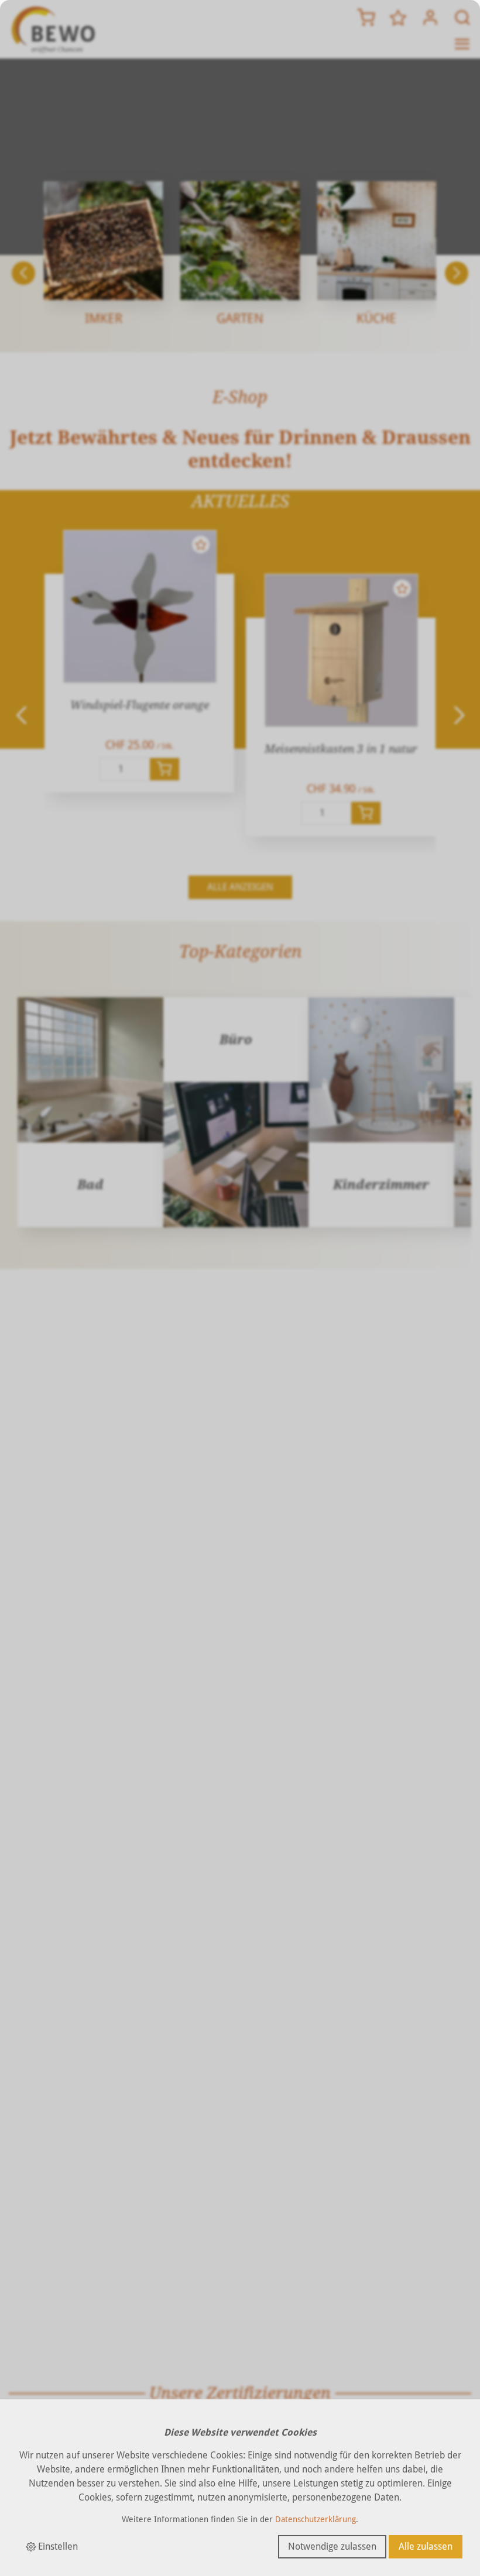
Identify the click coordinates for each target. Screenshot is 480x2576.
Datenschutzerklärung (316, 2519)
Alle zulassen (426, 2546)
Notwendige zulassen (332, 2546)
